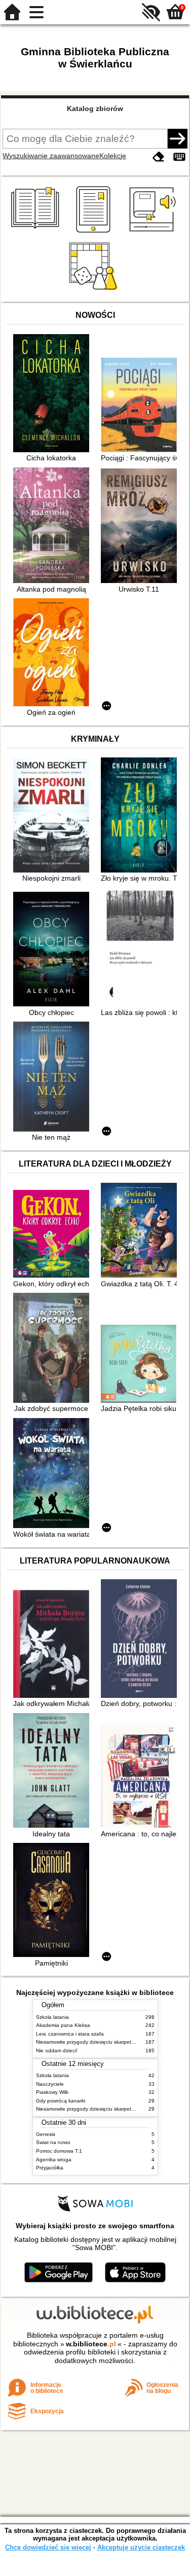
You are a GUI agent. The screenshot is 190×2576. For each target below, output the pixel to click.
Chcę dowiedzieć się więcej (48, 2547)
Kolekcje (113, 156)
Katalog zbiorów (95, 108)
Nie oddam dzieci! (57, 2051)
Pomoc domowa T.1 (59, 2151)
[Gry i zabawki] (95, 290)
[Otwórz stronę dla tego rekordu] (54, 394)
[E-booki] (95, 233)
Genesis (46, 2134)
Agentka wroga (54, 2160)
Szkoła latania (52, 2017)
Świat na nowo (53, 2142)
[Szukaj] (177, 138)
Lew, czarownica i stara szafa (70, 2034)
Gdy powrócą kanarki (61, 2101)
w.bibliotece (91, 2344)
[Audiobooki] (153, 233)
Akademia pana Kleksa (63, 2025)
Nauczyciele (50, 2084)
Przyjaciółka (50, 2168)
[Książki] (37, 233)
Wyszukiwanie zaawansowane (51, 156)
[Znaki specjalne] (179, 157)
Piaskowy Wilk (52, 2092)
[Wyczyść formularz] (159, 157)
